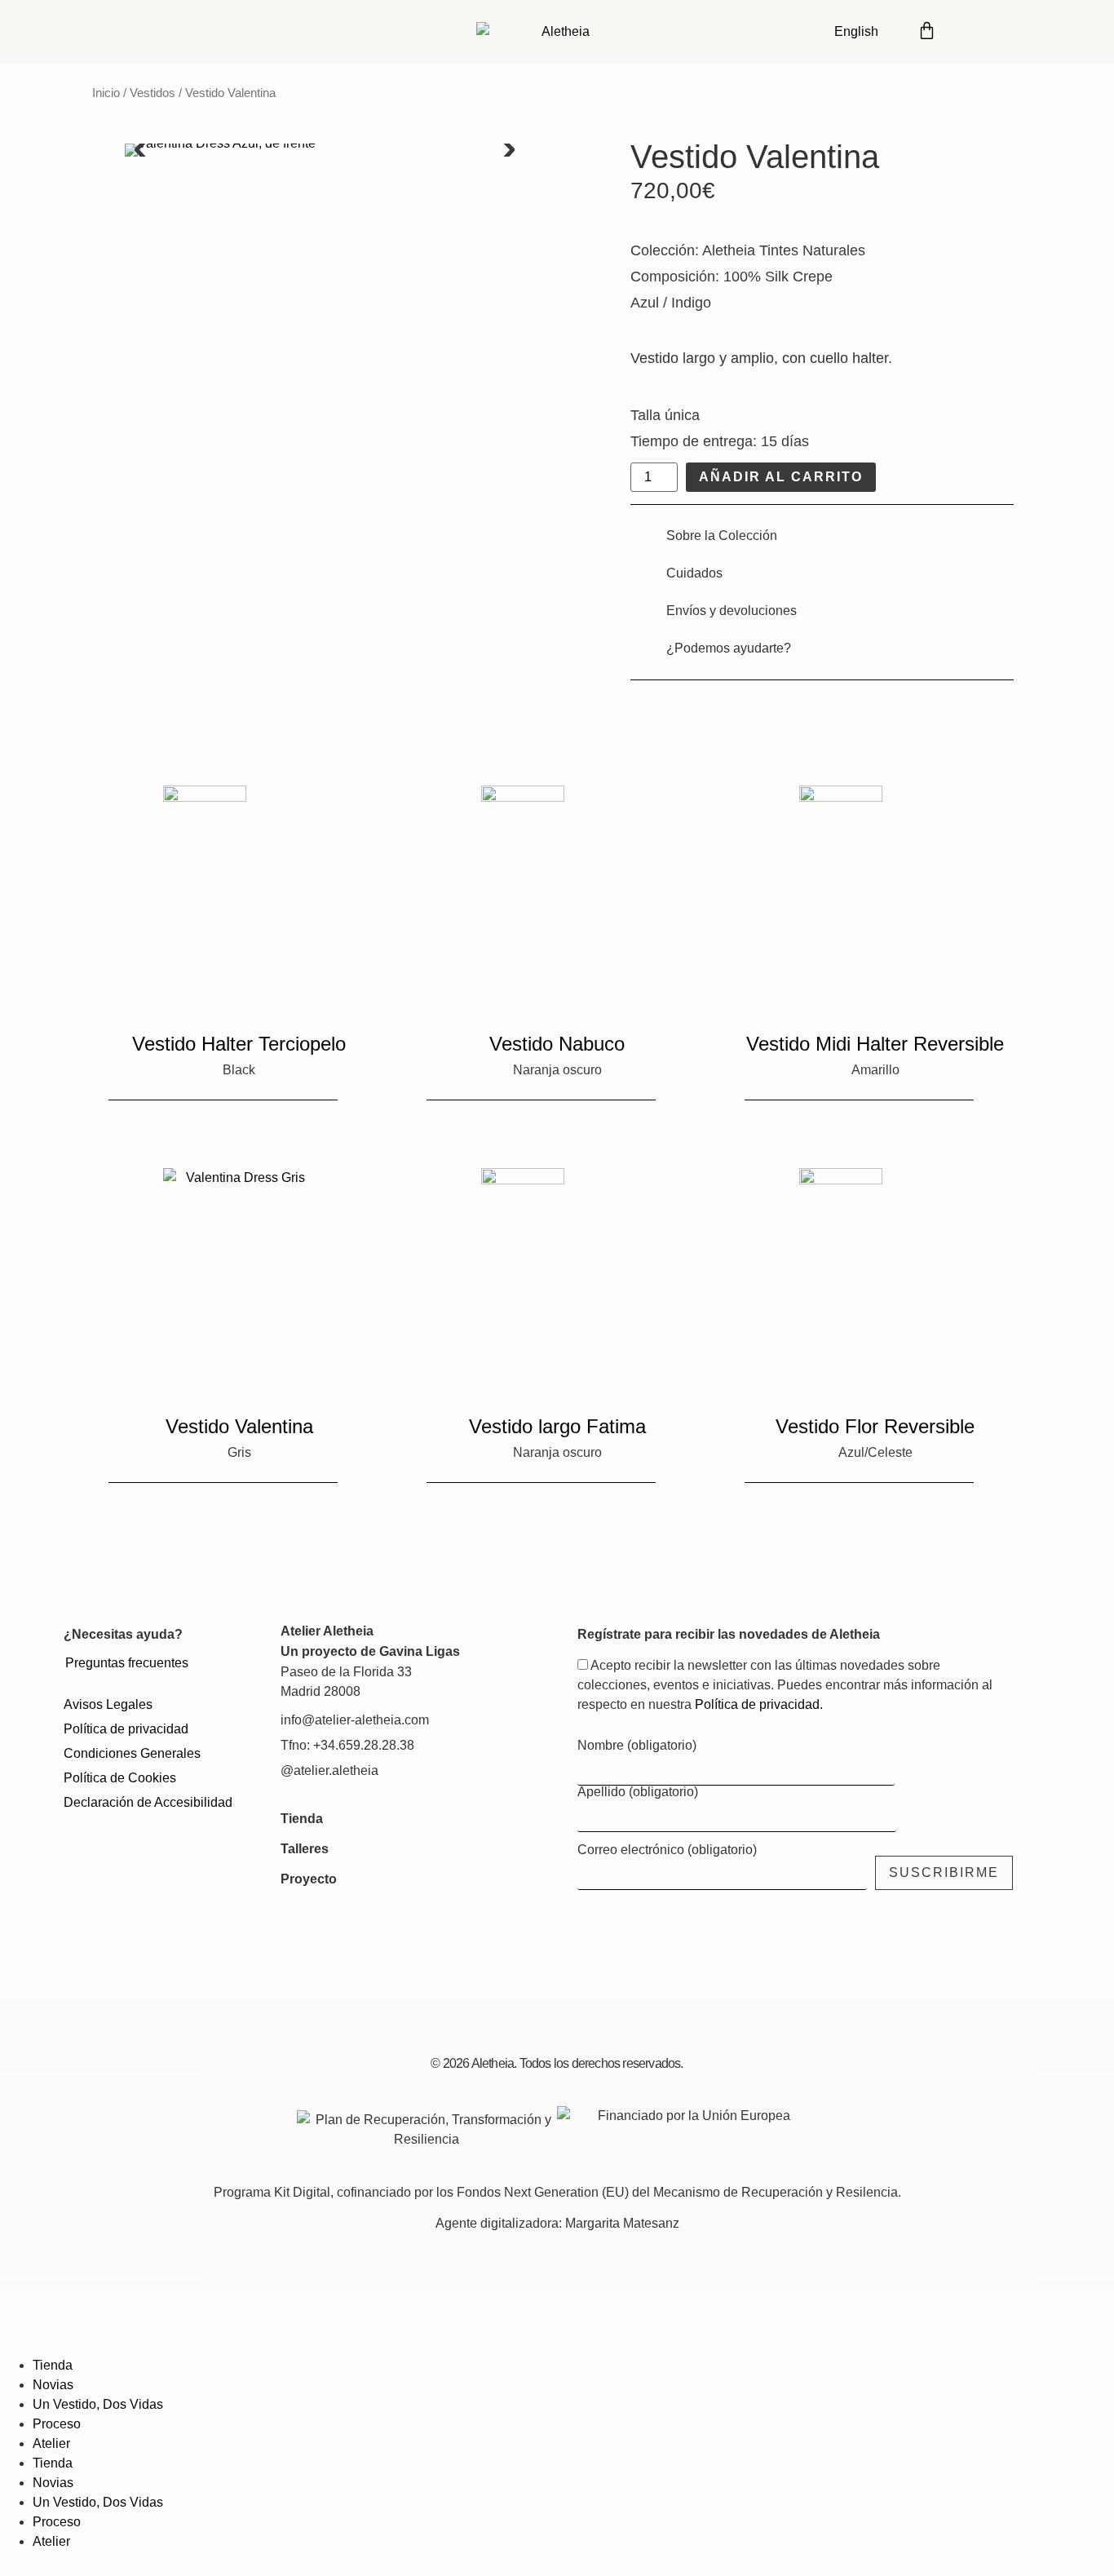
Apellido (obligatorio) (638, 1792)
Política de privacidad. (759, 1704)
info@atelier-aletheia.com (355, 1720)
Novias (53, 2385)
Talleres (305, 1849)
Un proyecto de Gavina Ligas (370, 1651)
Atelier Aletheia (327, 1631)
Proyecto (309, 1879)
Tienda (302, 1819)
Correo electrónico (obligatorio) (667, 1850)
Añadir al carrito (781, 477)
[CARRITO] (927, 29)
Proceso (57, 2424)
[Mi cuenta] (973, 29)
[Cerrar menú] (20, 2330)
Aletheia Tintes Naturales (784, 250)
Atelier (51, 2443)
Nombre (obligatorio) (637, 1746)
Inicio (106, 93)
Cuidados (694, 573)
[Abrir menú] (1021, 29)
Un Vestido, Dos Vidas (98, 2404)
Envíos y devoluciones (732, 611)
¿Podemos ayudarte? (729, 648)
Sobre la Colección (722, 536)
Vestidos (153, 93)
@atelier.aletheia (329, 1770)
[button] (141, 150)
